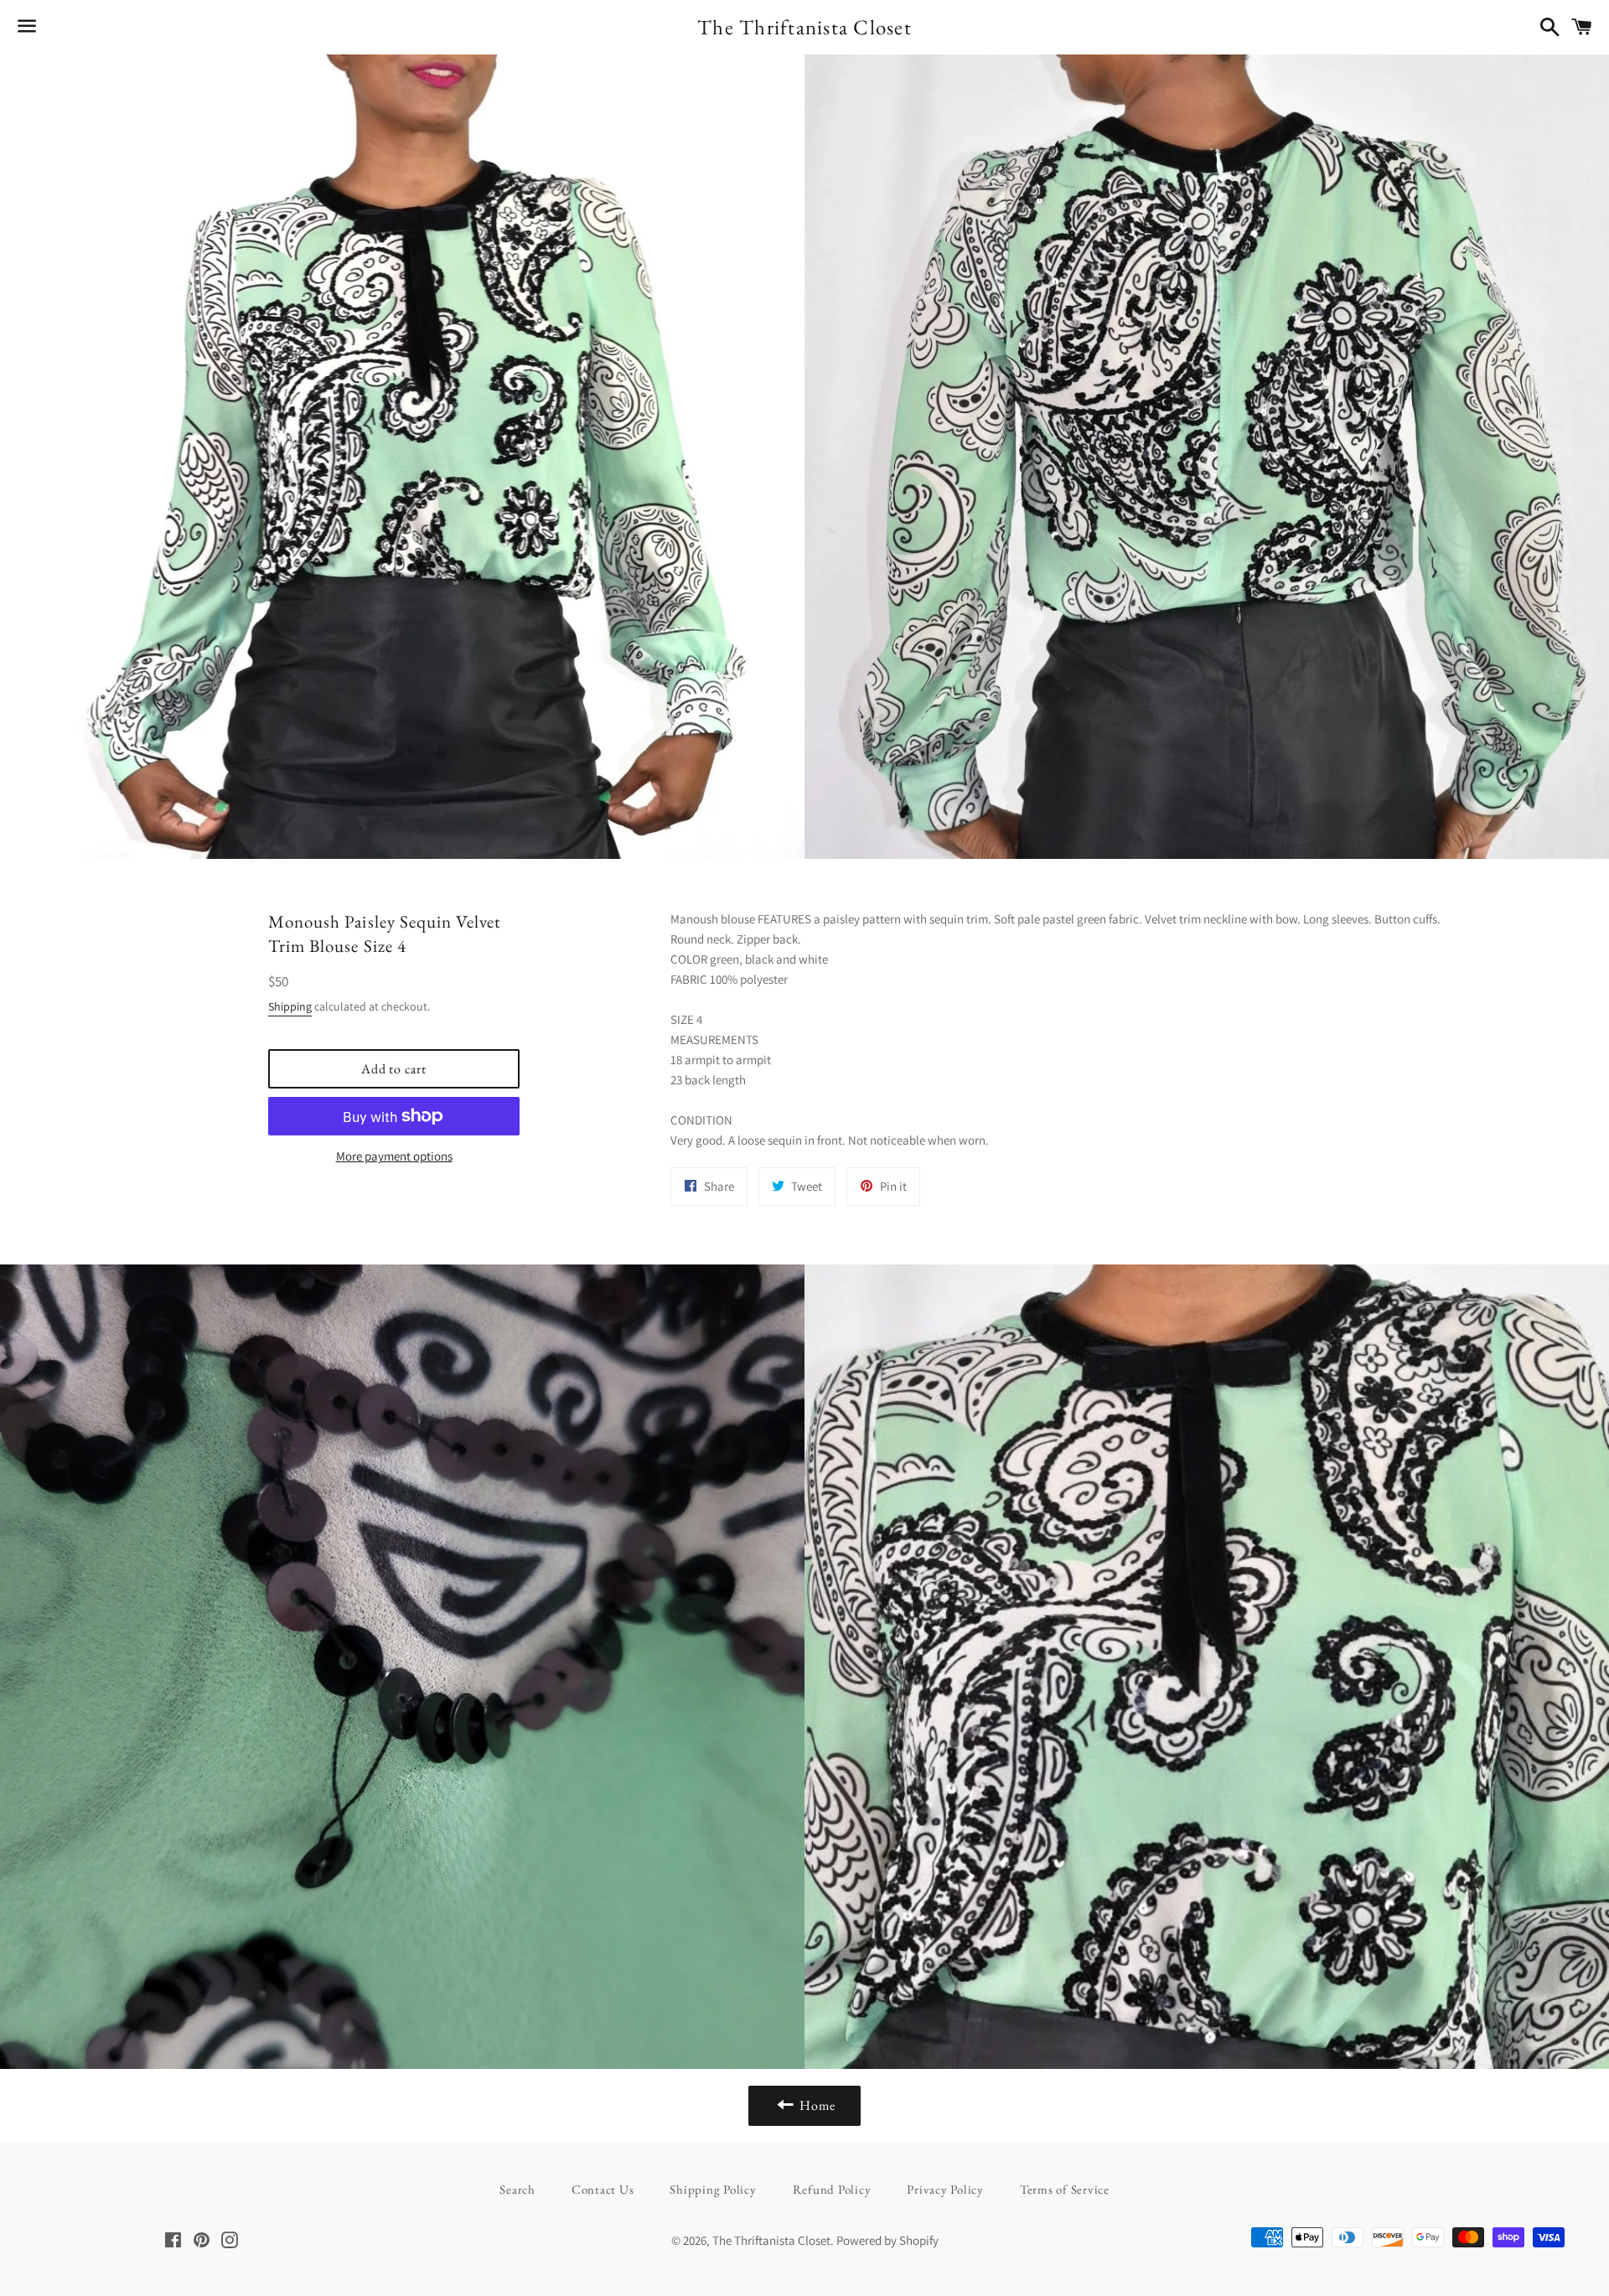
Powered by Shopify (887, 2240)
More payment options (394, 1156)
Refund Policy (832, 2189)
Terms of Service (1065, 2189)
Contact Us (603, 2189)
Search (517, 2189)
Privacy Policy (945, 2189)
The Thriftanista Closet (804, 27)
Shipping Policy (713, 2189)
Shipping (290, 1006)
